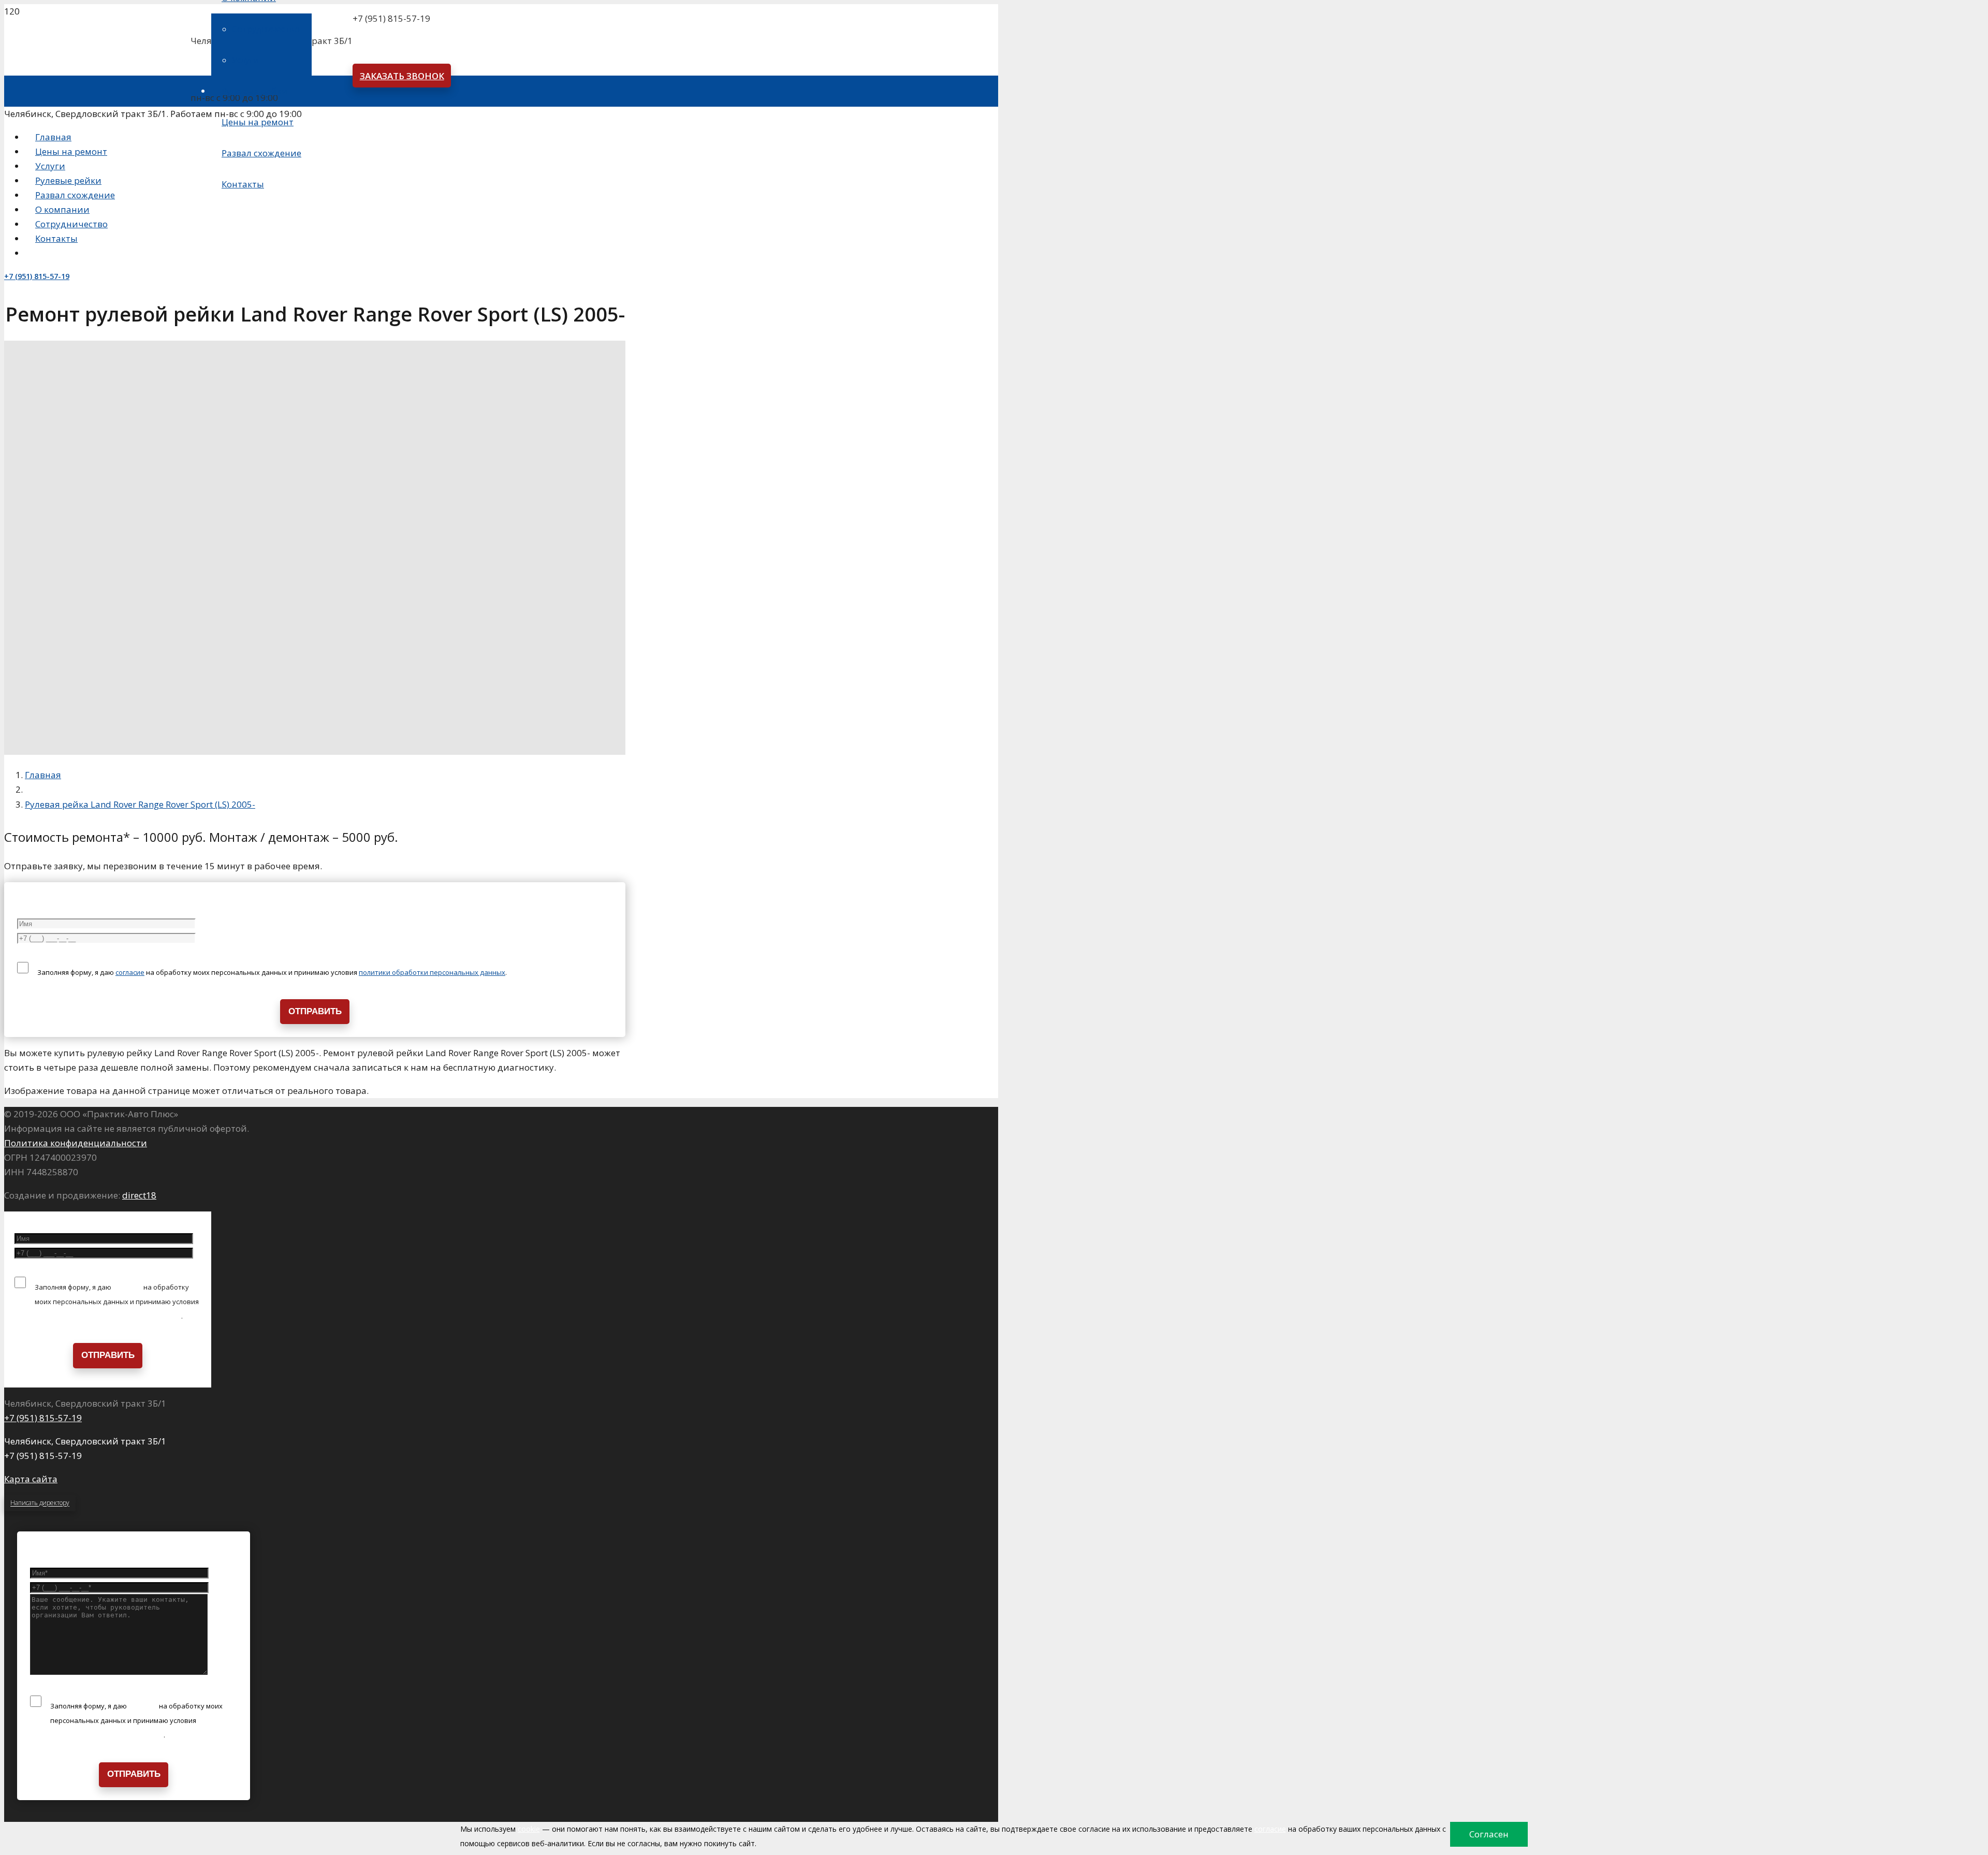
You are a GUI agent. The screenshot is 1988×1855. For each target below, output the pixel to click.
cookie (529, 1829)
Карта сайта (31, 1479)
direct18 (139, 1195)
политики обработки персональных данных (432, 972)
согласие (130, 972)
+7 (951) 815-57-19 (43, 1418)
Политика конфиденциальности (76, 1143)
